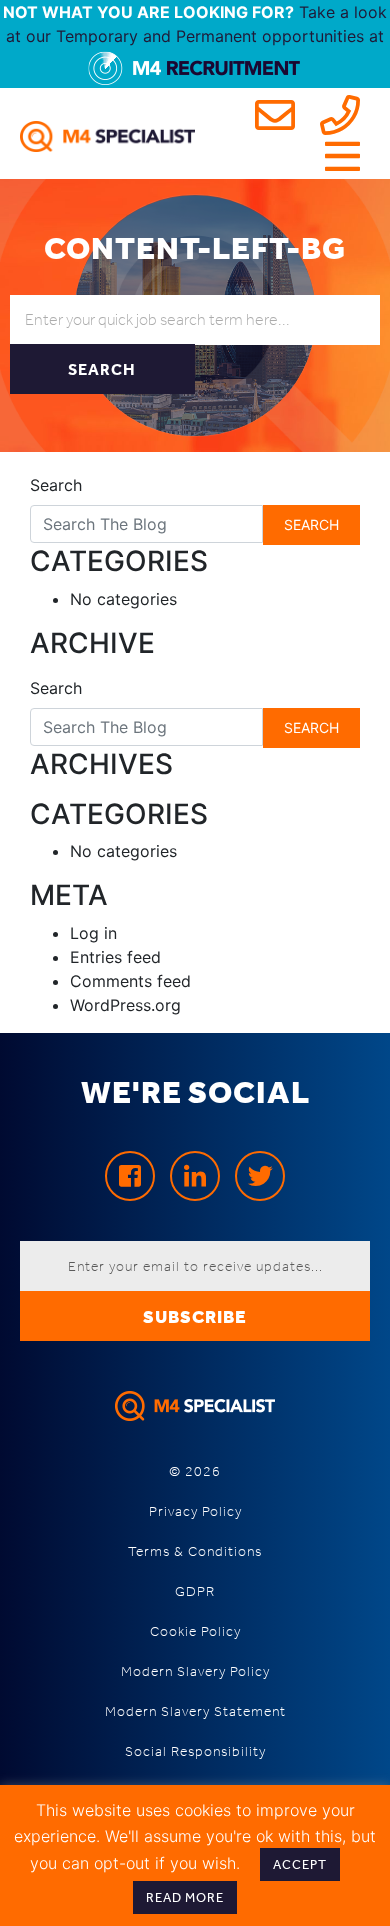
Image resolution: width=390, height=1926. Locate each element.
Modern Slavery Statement (195, 1711)
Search (56, 485)
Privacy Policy (195, 1511)
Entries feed (115, 957)
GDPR (195, 1591)
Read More (185, 1897)
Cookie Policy (195, 1631)
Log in (93, 933)
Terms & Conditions (195, 1551)
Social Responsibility (195, 1751)
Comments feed (130, 981)
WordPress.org (125, 1005)
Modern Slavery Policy (195, 1671)
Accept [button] (300, 1864)
